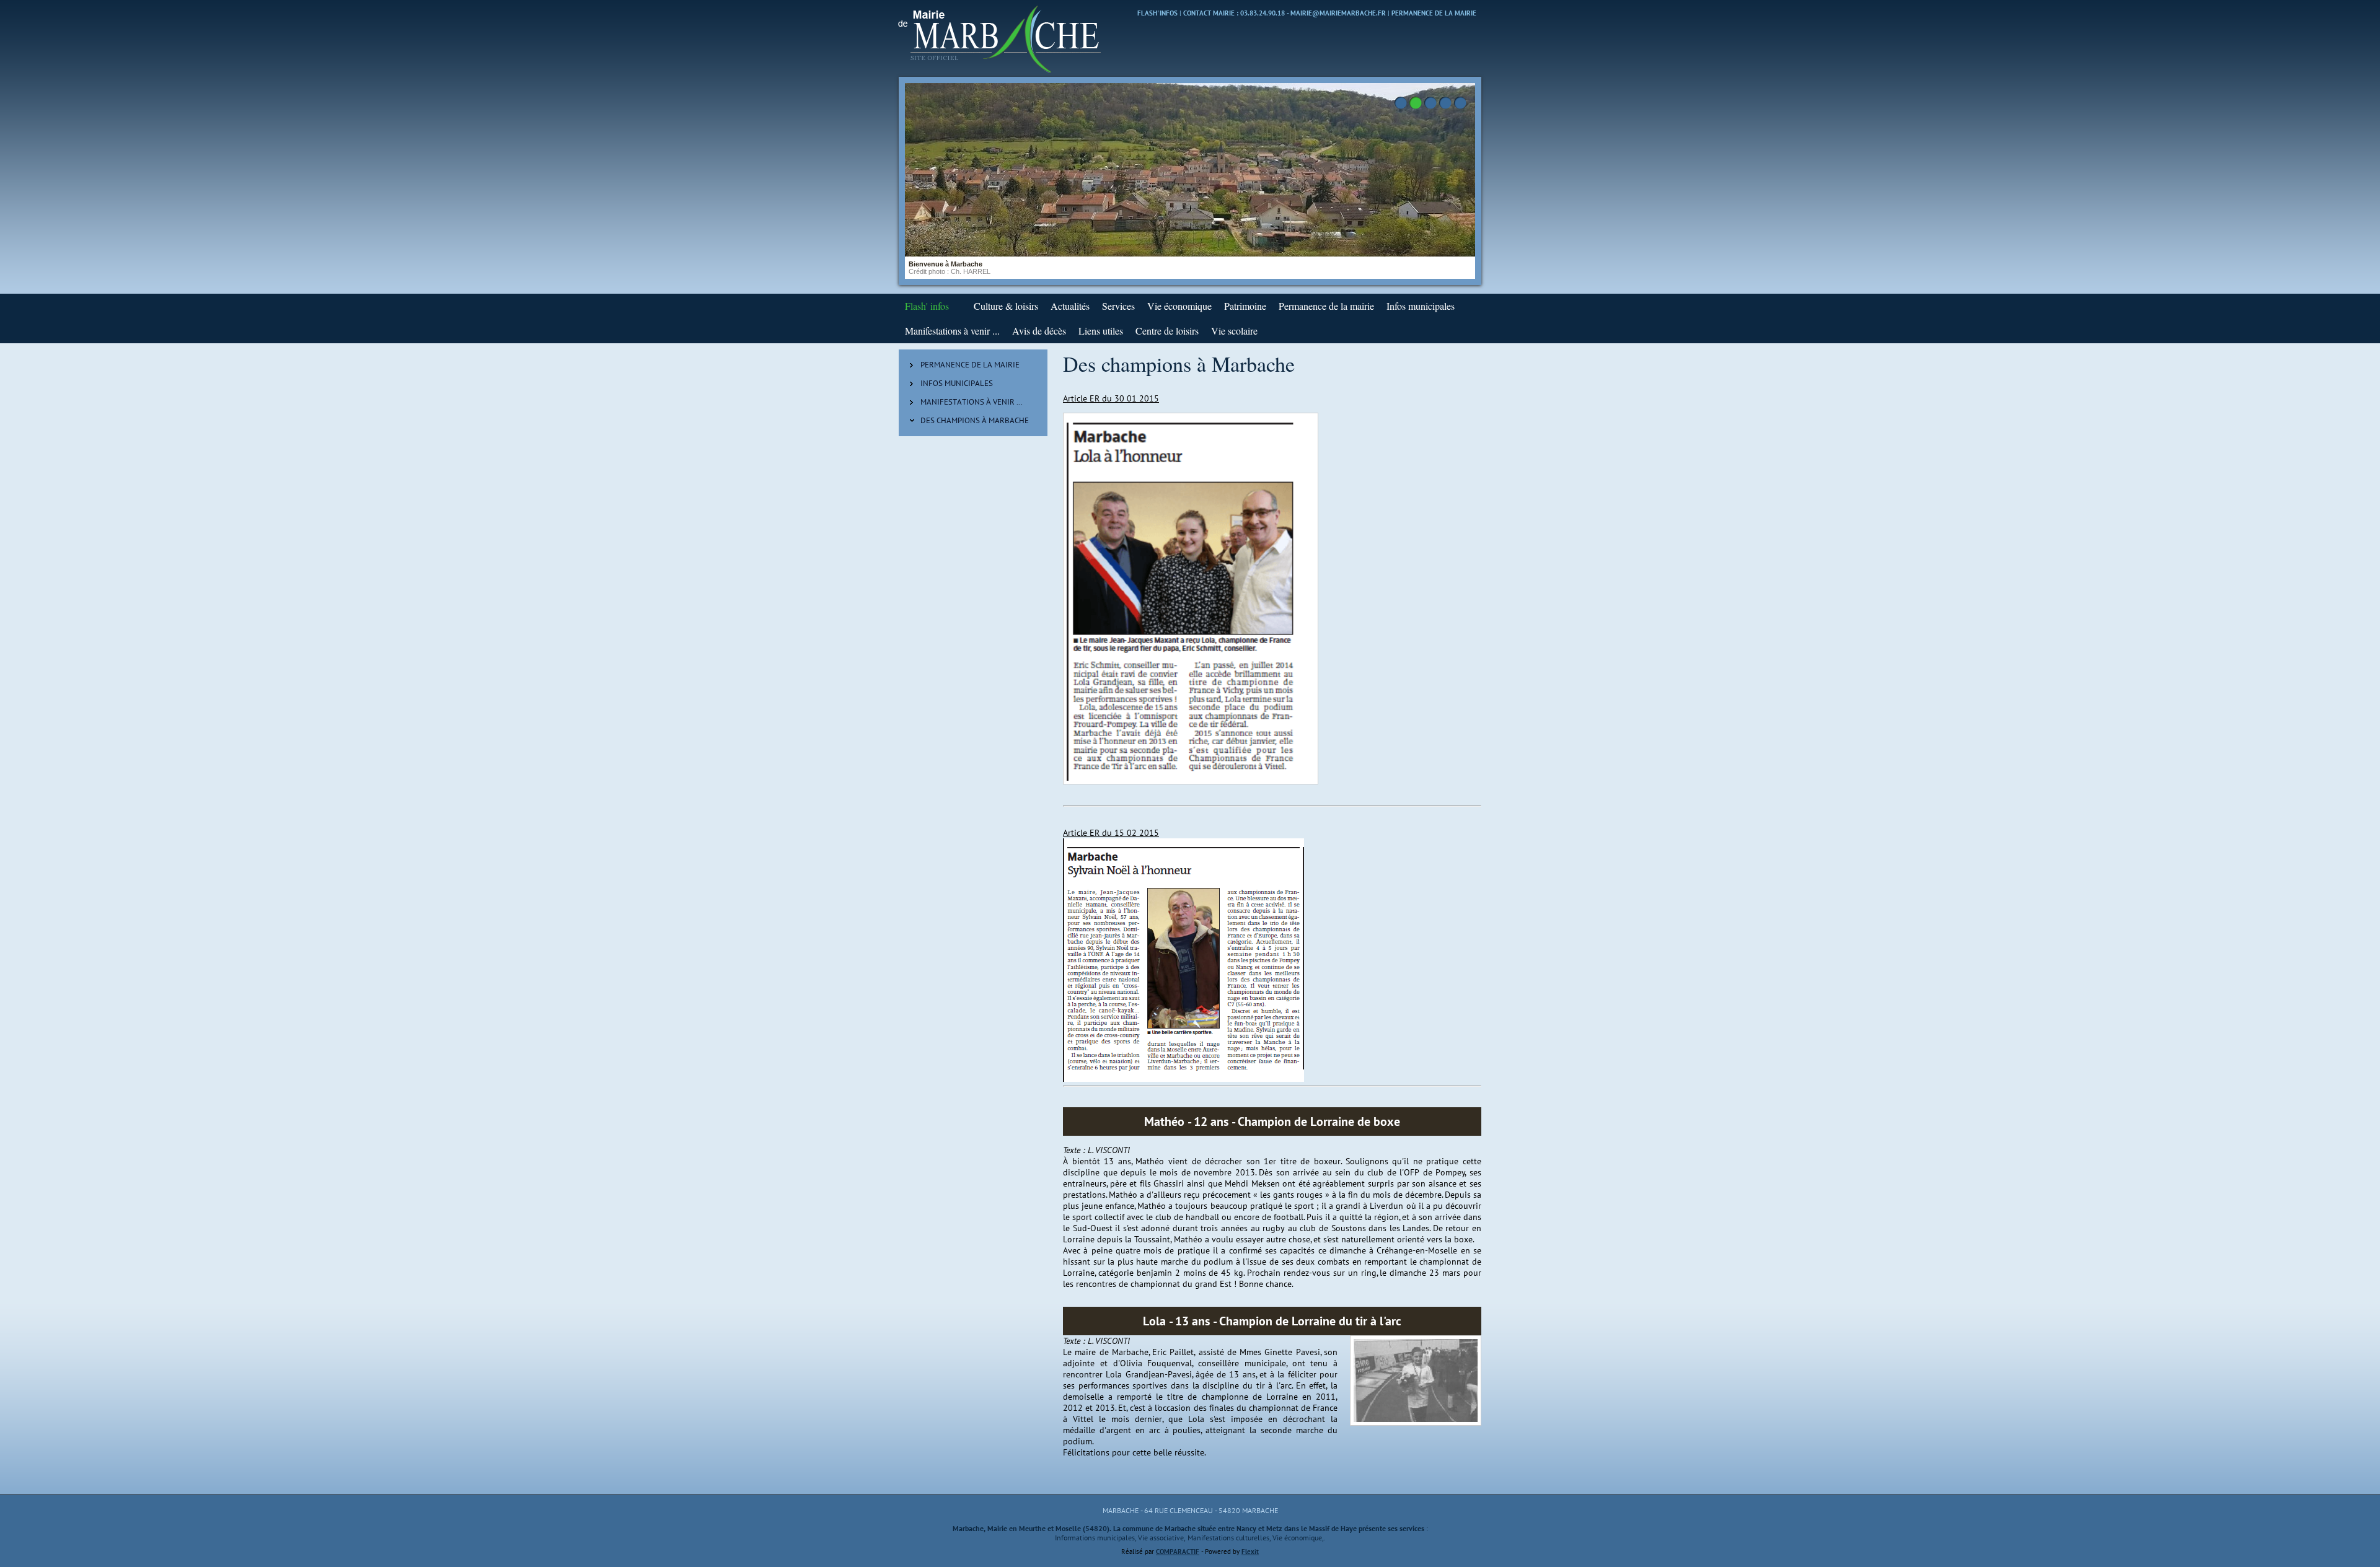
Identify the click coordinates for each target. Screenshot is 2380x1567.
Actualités (1070, 306)
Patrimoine (1245, 306)
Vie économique (1179, 306)
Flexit (1250, 1552)
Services (1118, 306)
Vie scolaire (1234, 331)
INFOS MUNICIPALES (957, 383)
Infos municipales (1421, 306)
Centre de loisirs (1167, 331)
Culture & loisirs (1006, 306)
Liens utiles (1101, 331)
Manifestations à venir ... (952, 331)
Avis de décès (1039, 331)
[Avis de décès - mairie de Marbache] (961, 306)
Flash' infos (1157, 13)
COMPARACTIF (1178, 1552)
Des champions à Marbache (975, 420)
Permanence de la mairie (1434, 13)
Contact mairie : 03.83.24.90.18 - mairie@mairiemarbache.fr (1285, 13)
